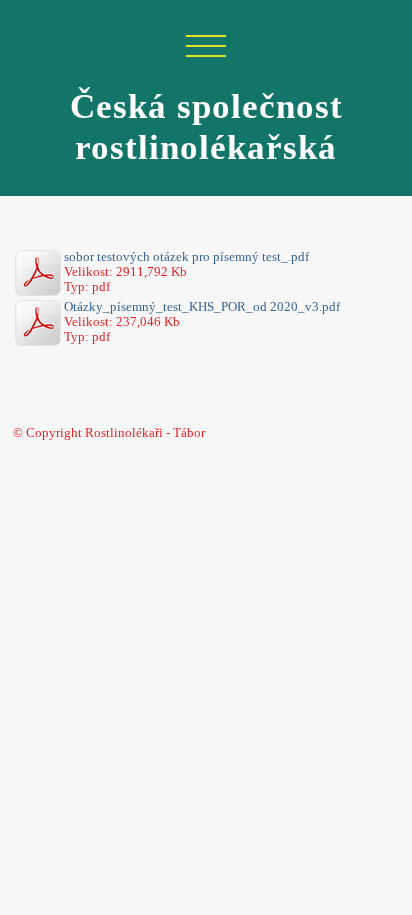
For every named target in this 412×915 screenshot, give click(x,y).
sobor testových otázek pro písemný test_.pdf (186, 257)
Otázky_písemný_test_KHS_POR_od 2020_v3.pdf (202, 307)
